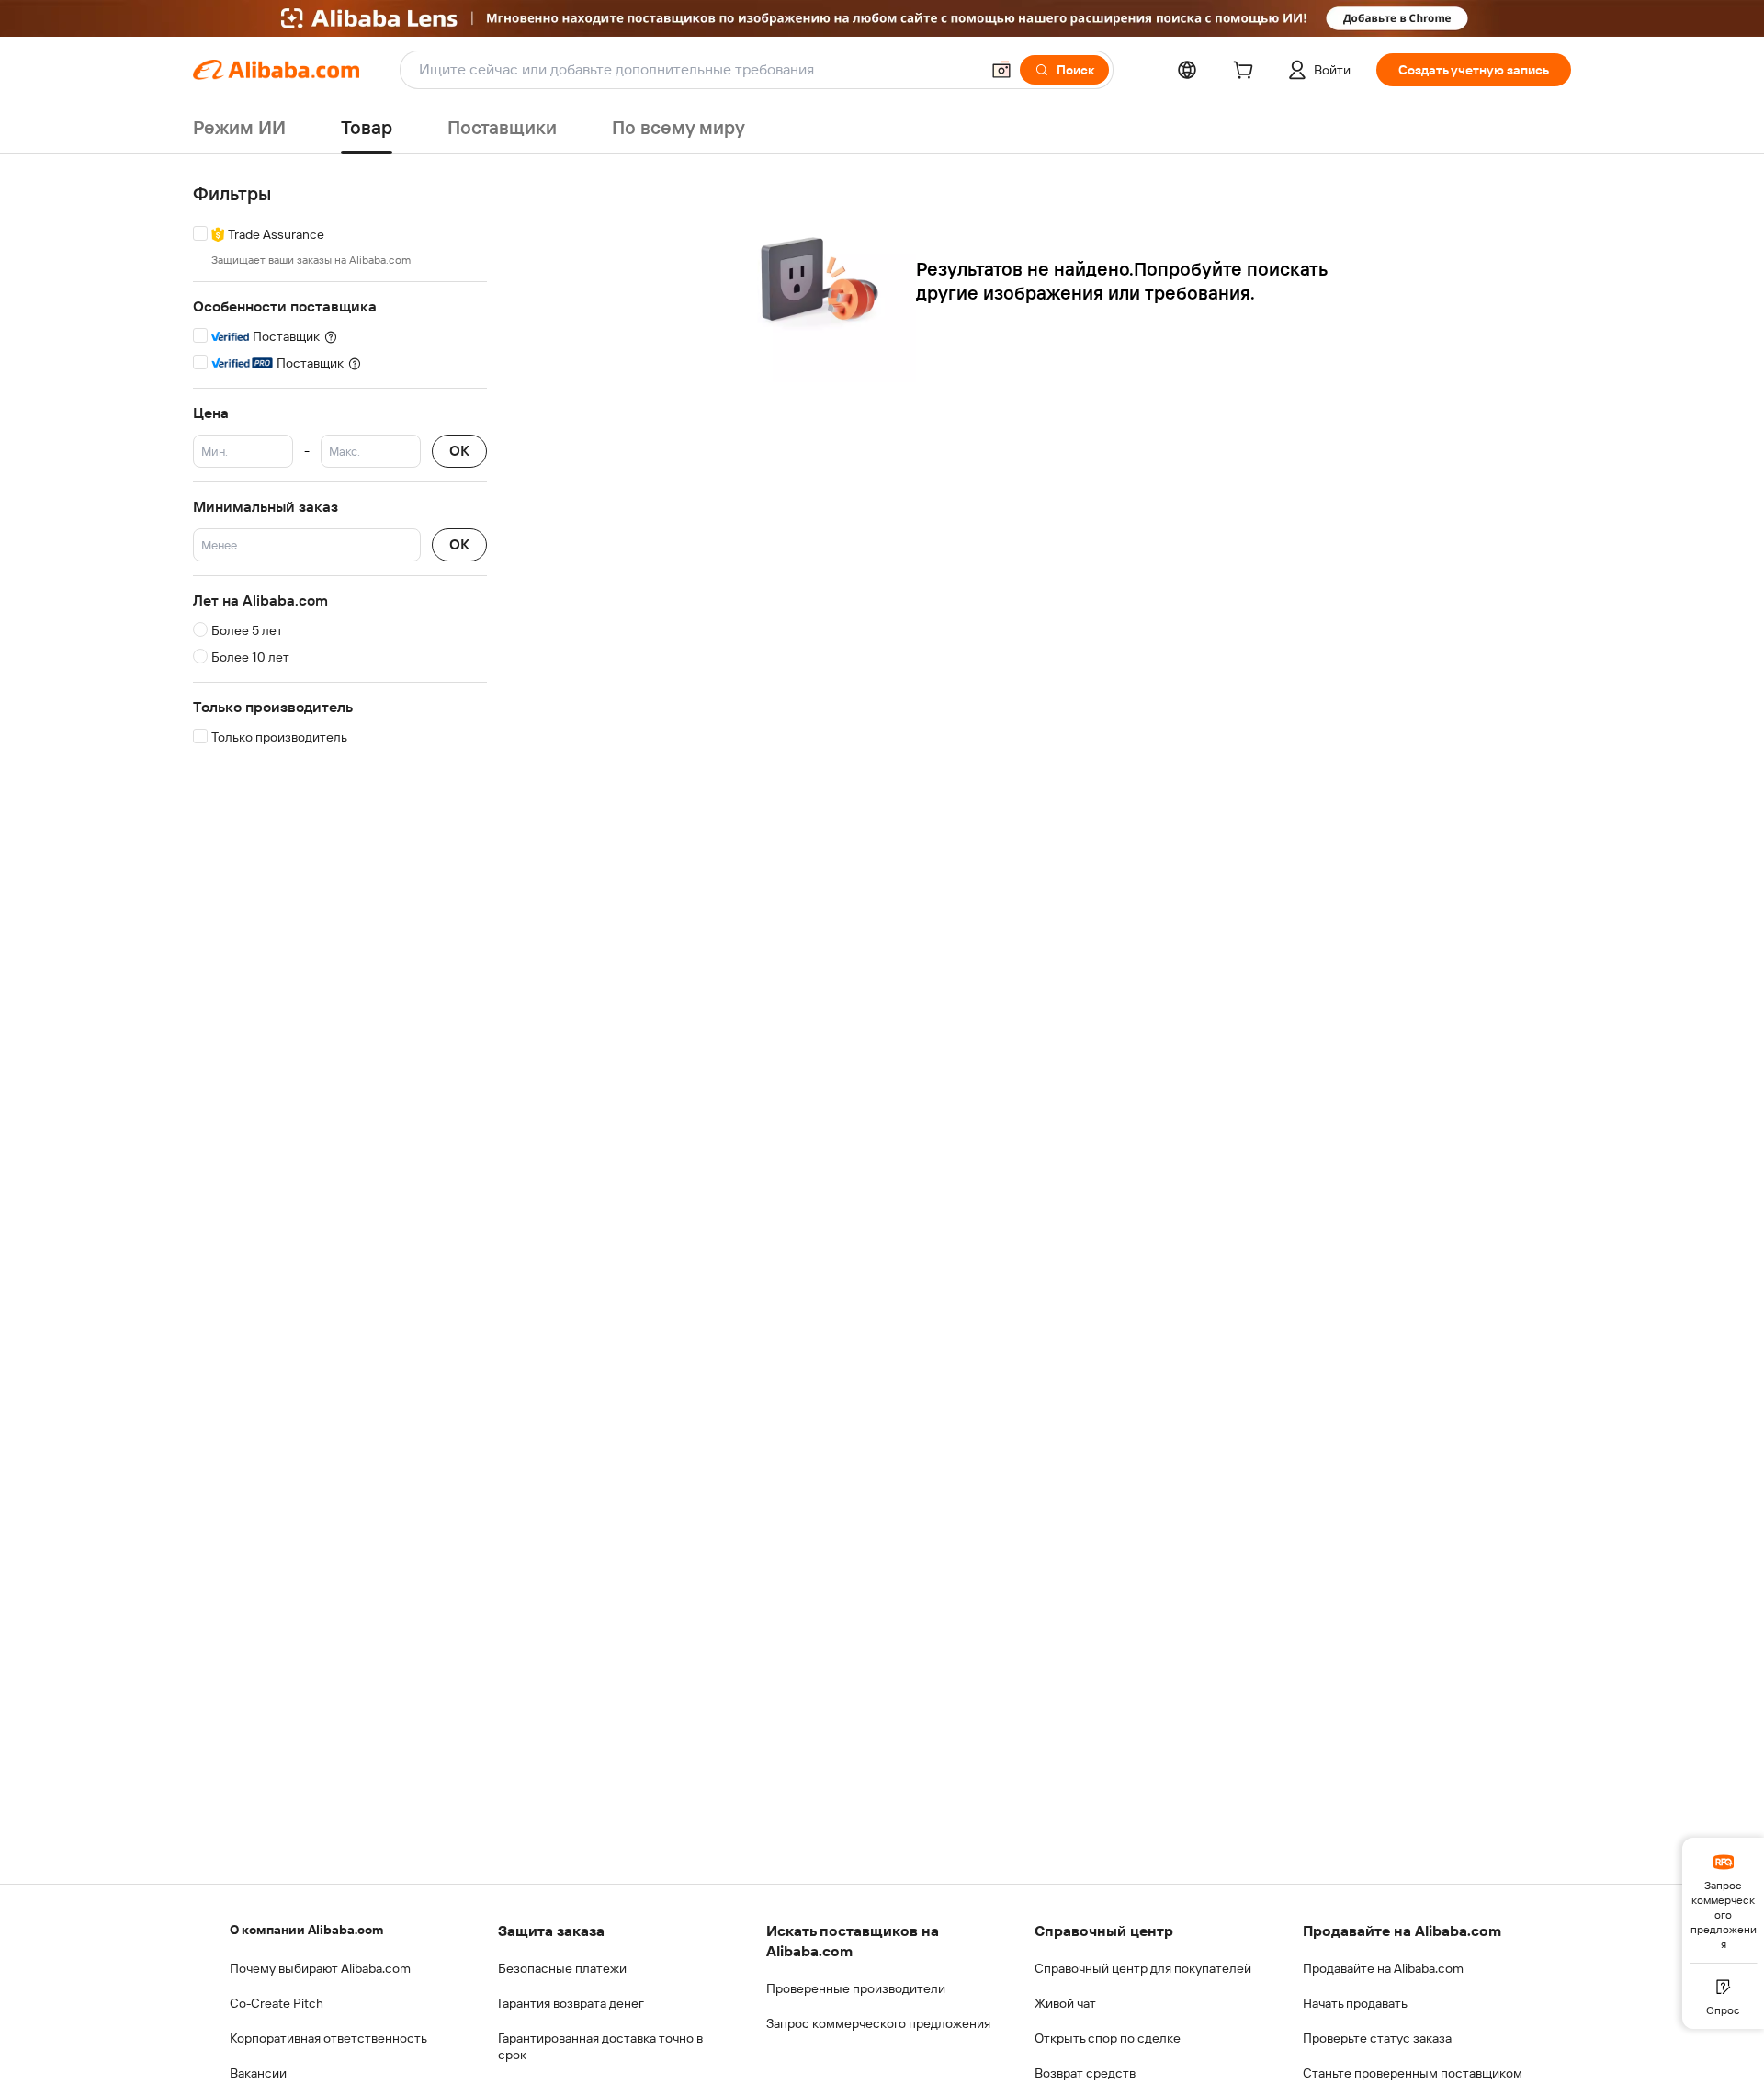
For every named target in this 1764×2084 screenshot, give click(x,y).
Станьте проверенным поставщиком (1413, 2073)
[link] (1723, 1900)
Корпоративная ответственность (328, 2038)
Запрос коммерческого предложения (878, 2023)
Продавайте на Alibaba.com (1383, 1968)
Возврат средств (1085, 2073)
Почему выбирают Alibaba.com (320, 1968)
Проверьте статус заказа (1377, 2038)
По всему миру (678, 128)
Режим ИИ (239, 128)
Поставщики (502, 128)
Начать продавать (1355, 2003)
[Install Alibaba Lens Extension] (882, 18)
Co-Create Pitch (277, 2003)
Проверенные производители (856, 1988)
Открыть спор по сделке (1108, 2038)
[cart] (1247, 73)
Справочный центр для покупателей (1143, 1968)
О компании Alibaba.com (306, 1930)
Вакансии (258, 2073)
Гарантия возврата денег (571, 2003)
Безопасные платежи (562, 1968)
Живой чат (1065, 2003)
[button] (1001, 70)
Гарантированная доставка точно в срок (600, 2046)
